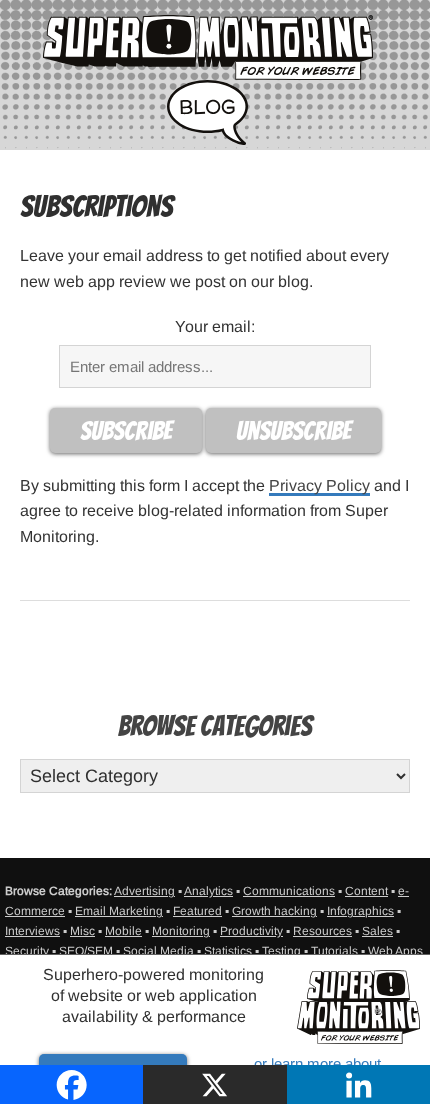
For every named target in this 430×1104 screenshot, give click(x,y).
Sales (377, 931)
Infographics (360, 911)
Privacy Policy (319, 485)
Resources (322, 931)
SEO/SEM (86, 951)
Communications (289, 891)
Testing (281, 951)
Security (27, 951)
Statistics (228, 951)
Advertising (144, 891)
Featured (197, 911)
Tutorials (334, 951)
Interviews (32, 931)
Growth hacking (274, 911)
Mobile (123, 931)
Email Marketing (119, 911)
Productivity (251, 931)
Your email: (215, 326)
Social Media (158, 951)
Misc (82, 931)
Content (366, 891)
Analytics (208, 891)
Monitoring (181, 931)
